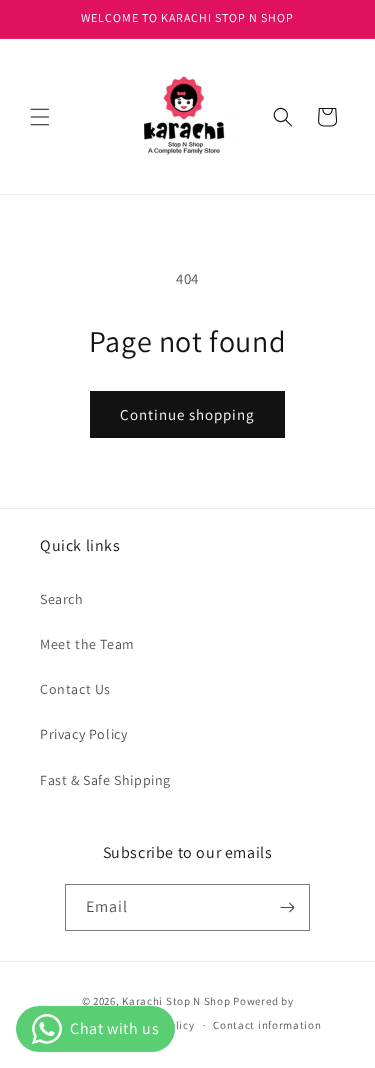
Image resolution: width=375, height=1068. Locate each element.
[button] (40, 117)
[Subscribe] (287, 907)
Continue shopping (187, 414)
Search (62, 599)
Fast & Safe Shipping (105, 780)
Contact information (267, 1025)
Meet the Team (87, 644)
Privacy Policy (83, 734)
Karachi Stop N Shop (176, 1001)
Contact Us (75, 689)
